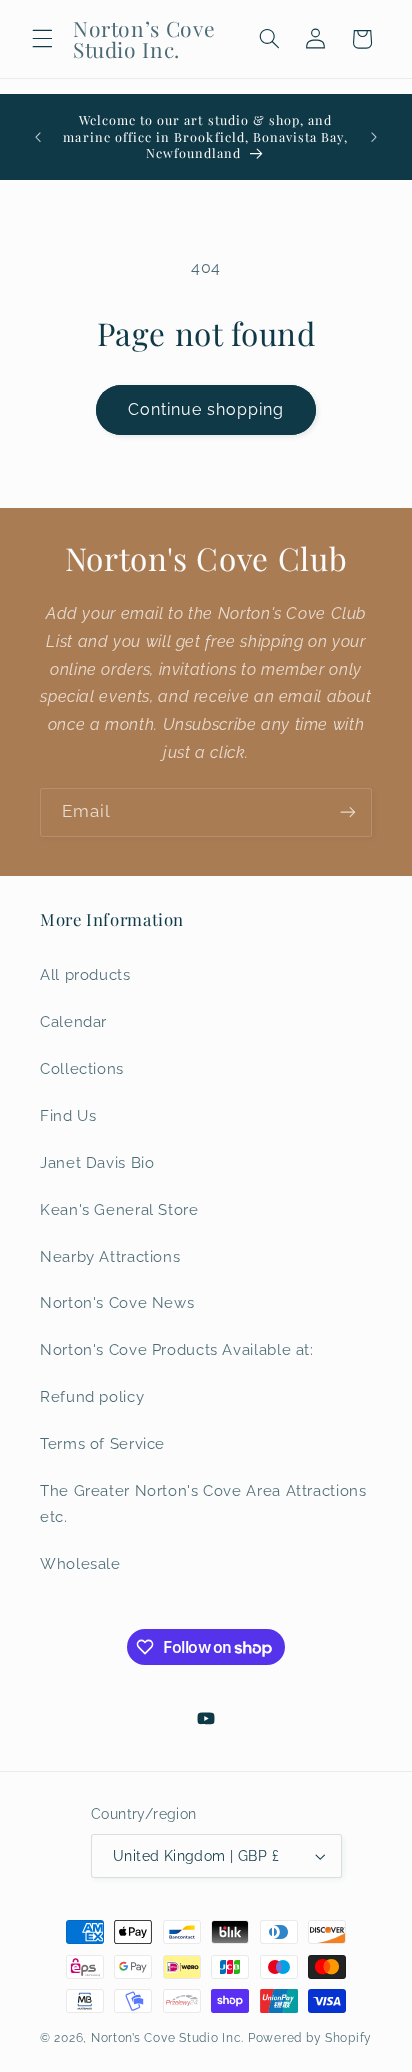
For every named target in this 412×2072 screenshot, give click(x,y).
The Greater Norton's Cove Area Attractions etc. (203, 1503)
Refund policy (92, 1396)
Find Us (68, 1115)
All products (85, 974)
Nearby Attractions (110, 1256)
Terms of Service (102, 1443)
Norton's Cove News (117, 1302)
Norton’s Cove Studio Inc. (167, 2038)
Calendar (73, 1021)
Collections (82, 1068)
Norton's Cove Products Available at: (177, 1349)
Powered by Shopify (310, 2038)
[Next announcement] (374, 137)
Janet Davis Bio (97, 1162)
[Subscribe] (348, 812)
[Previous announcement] (38, 137)
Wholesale (80, 1563)
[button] (42, 39)
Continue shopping (206, 409)
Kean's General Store (119, 1209)
